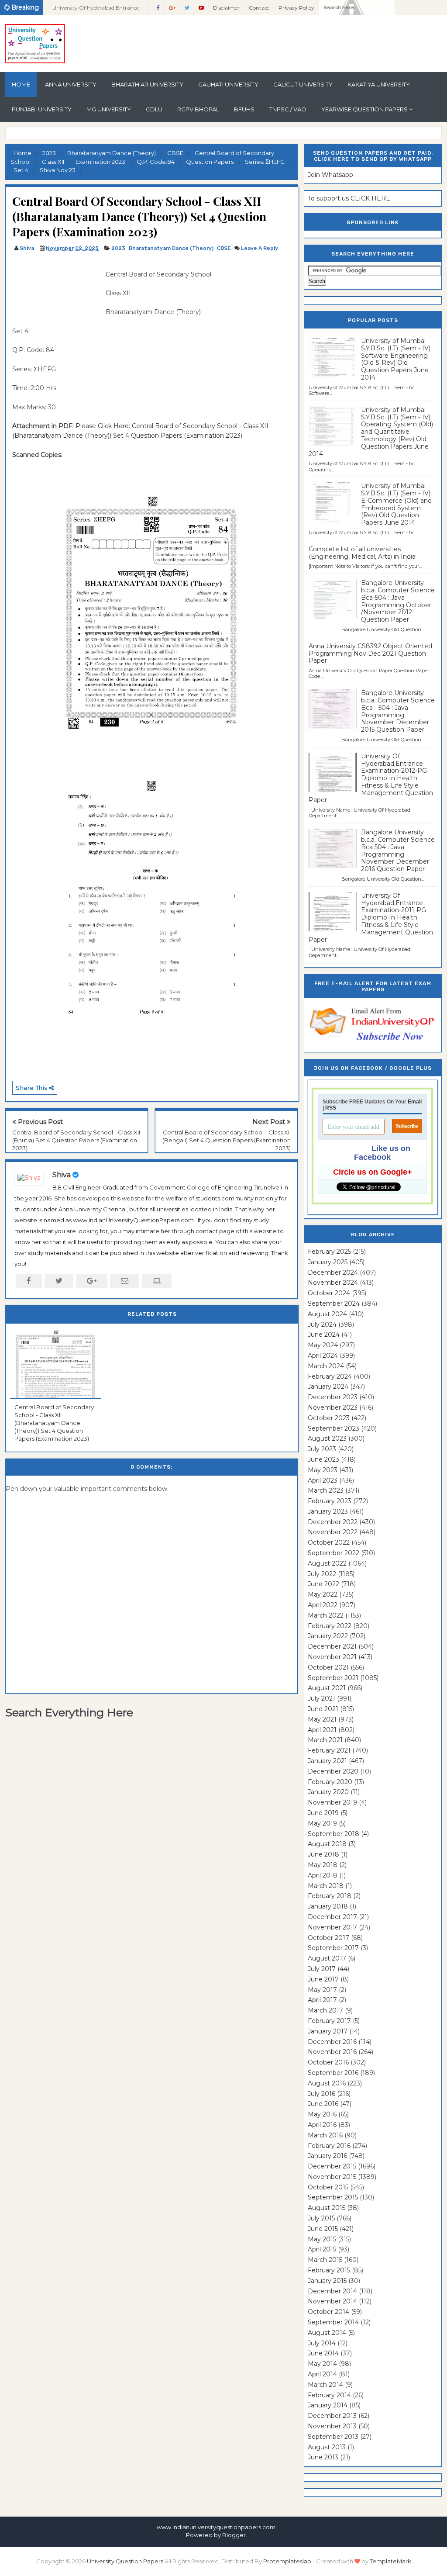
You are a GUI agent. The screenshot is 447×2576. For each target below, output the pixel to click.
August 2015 (327, 2208)
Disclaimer (226, 8)
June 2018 (323, 1854)
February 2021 (329, 1750)
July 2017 (322, 1969)
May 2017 (322, 1990)
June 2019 (323, 1813)
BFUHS (244, 109)
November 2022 (333, 1532)
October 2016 (328, 2062)
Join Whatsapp (330, 175)
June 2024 (324, 1335)
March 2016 (325, 2135)
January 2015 (327, 2281)
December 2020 (333, 1771)
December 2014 (332, 2291)
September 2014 (333, 2322)
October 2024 (329, 1293)
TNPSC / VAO (288, 109)
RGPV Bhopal (198, 109)
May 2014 (322, 2364)
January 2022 (328, 1636)
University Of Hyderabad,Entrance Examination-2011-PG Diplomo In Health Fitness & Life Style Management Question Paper (371, 918)
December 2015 (332, 2166)
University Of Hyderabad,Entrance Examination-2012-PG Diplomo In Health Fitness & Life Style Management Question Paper (371, 778)
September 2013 (333, 2437)
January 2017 (328, 2031)
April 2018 (323, 1875)
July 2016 (321, 2094)
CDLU (154, 109)
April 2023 (323, 1480)
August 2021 (327, 1688)
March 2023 (326, 1490)
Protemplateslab (287, 2561)
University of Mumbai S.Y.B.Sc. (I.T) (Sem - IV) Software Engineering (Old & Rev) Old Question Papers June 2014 (396, 359)
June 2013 (323, 2457)
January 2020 (328, 1792)
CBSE (224, 248)
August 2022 (327, 1563)
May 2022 (323, 1594)
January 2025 (328, 1262)
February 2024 (330, 1376)
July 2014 (322, 2343)
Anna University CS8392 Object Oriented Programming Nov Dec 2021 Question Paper (370, 654)
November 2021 (332, 1657)
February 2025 (329, 1252)
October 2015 (328, 2187)
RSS (331, 1108)
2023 (118, 248)
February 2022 (330, 1626)
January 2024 (328, 1387)
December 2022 (333, 1522)
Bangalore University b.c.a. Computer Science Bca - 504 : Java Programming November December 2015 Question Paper (398, 711)
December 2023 (333, 1397)
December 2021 (332, 1646)
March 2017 (325, 2010)
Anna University (71, 84)
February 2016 (329, 2146)
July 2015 (321, 2218)
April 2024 (323, 1355)
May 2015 (322, 2239)
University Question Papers (125, 2561)
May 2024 (323, 1345)
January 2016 (327, 2156)
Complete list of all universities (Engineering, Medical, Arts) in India (362, 553)
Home (21, 84)
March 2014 (325, 2385)
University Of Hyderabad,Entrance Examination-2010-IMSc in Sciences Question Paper (97, 10)
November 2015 (332, 2177)
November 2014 (332, 2301)
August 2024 (327, 1314)
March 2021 (325, 1740)
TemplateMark (390, 2561)
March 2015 (325, 2260)
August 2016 (327, 2083)
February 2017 (329, 2021)
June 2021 (323, 1709)
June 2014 (323, 2353)
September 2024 (334, 1304)
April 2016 (322, 2125)
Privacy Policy (296, 8)
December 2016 (332, 2042)
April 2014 (322, 2374)
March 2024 (326, 1366)
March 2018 (326, 1886)
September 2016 (333, 2073)
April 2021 (322, 1730)
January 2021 (327, 1761)
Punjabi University (42, 109)
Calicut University (303, 84)
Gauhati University (228, 84)
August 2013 (327, 2447)
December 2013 (332, 2416)
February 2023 (330, 1501)
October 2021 (328, 1667)
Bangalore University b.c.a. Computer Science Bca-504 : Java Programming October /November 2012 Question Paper (398, 601)
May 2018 (323, 1865)
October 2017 (328, 1938)
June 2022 (323, 1584)
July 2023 (322, 1449)
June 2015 (323, 2229)
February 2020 (330, 1782)
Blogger (234, 2535)
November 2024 (333, 1283)
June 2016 (323, 2104)
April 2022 (323, 1605)
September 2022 (334, 1553)
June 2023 (323, 1459)
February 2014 (329, 2395)
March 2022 (326, 1615)
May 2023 (323, 1470)
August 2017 (327, 1958)
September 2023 (334, 1428)
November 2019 (332, 1802)
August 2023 (327, 1438)
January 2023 (328, 1511)
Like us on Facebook (382, 1153)
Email (415, 1102)
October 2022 (329, 1542)
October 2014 (328, 2312)
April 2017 (322, 2000)
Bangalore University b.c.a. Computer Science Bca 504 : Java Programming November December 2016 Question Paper (398, 851)
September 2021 (333, 1678)
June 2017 (323, 1979)
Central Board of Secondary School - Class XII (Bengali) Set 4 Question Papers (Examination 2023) (227, 1140)
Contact (259, 8)
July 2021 (321, 1698)
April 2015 (322, 2249)
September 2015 (333, 2197)
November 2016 (332, 2052)
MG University (109, 109)
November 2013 (332, 2426)
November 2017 (332, 1927)
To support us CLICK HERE (349, 198)
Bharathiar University (147, 84)
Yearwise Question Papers (364, 109)
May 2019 (322, 1823)
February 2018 (330, 1896)
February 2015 (329, 2270)
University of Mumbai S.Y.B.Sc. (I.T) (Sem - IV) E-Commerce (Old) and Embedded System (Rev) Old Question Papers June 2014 (396, 504)
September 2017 (333, 1948)
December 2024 (333, 1272)
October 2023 (329, 1418)
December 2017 (332, 1917)
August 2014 (327, 2333)
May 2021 (322, 1719)
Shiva (62, 1175)
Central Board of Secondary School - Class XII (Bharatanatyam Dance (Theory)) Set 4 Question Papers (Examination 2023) (54, 1423)
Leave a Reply (260, 248)
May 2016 (322, 2114)
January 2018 (328, 1906)
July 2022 (322, 1574)
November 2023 (333, 1407)
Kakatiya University (379, 84)
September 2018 (334, 1834)
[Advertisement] (56, 289)
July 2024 (322, 1324)
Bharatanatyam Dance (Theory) (171, 248)
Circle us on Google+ (373, 1172)
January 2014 (328, 2405)
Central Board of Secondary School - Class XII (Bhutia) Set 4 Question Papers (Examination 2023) (76, 1140)
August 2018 (327, 1844)
